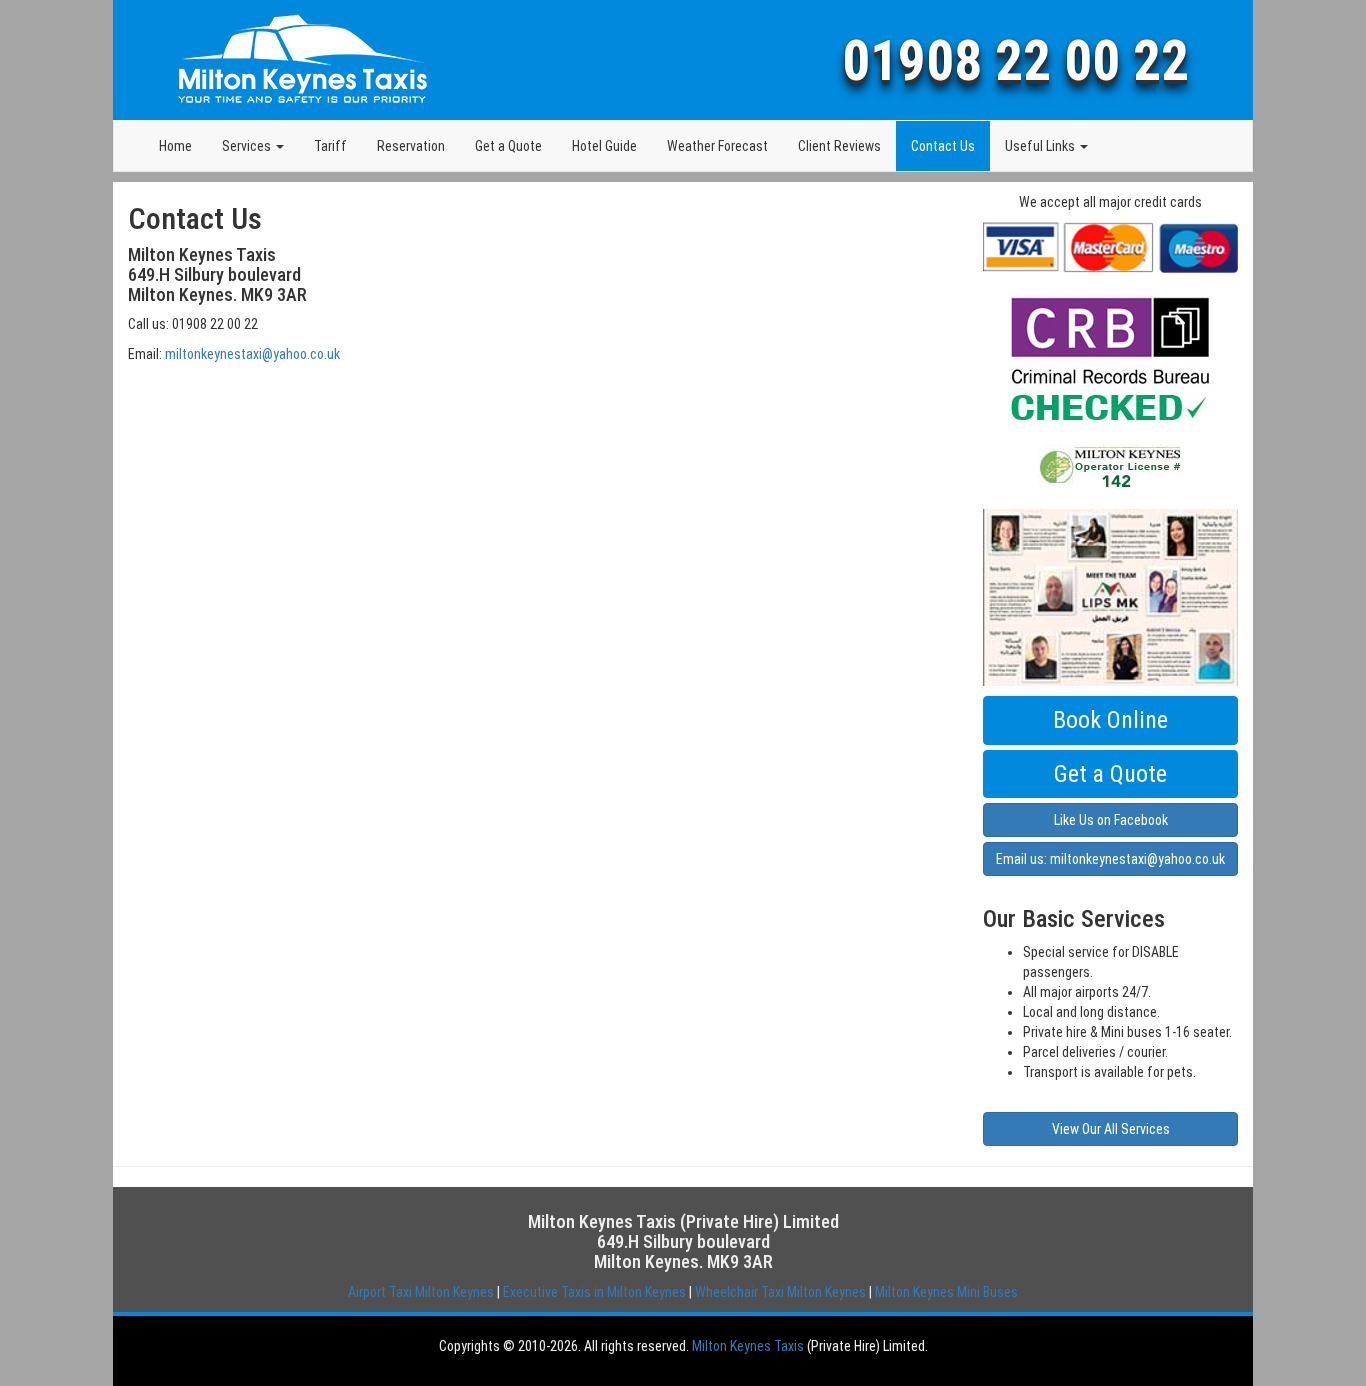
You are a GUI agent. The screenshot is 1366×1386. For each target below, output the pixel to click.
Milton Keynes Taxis (748, 1346)
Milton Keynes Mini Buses (946, 1292)
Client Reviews (839, 146)
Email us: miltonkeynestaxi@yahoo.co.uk (1110, 859)
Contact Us (943, 146)
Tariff (330, 146)
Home (175, 146)
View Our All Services (1111, 1129)
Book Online (1110, 720)
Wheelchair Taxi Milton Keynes (780, 1292)
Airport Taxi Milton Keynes (421, 1292)
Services (248, 146)
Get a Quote (508, 146)
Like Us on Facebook (1111, 820)
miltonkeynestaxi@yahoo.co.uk (252, 354)
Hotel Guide (604, 146)
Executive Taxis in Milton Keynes (594, 1292)
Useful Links (1041, 146)
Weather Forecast (717, 146)
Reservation (411, 146)
